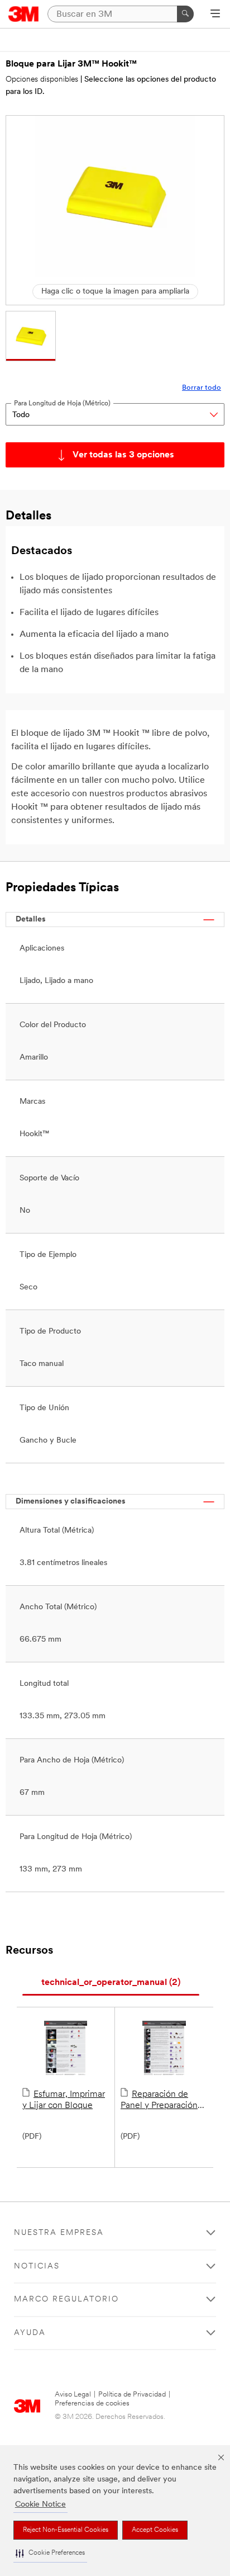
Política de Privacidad (132, 2395)
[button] (50, 2553)
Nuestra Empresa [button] (59, 2233)
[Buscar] (185, 14)
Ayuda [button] (30, 2333)
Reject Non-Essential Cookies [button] (66, 2530)
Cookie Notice (40, 2505)
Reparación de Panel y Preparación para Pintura (159, 2101)
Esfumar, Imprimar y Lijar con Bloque (64, 2100)
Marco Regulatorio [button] (66, 2300)
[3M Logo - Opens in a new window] (24, 14)
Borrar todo (202, 388)
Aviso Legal (73, 2395)
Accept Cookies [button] (155, 2530)
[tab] (111, 1983)
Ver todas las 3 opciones (123, 455)
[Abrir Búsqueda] (215, 15)
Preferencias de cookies (92, 2404)
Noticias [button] (37, 2267)
